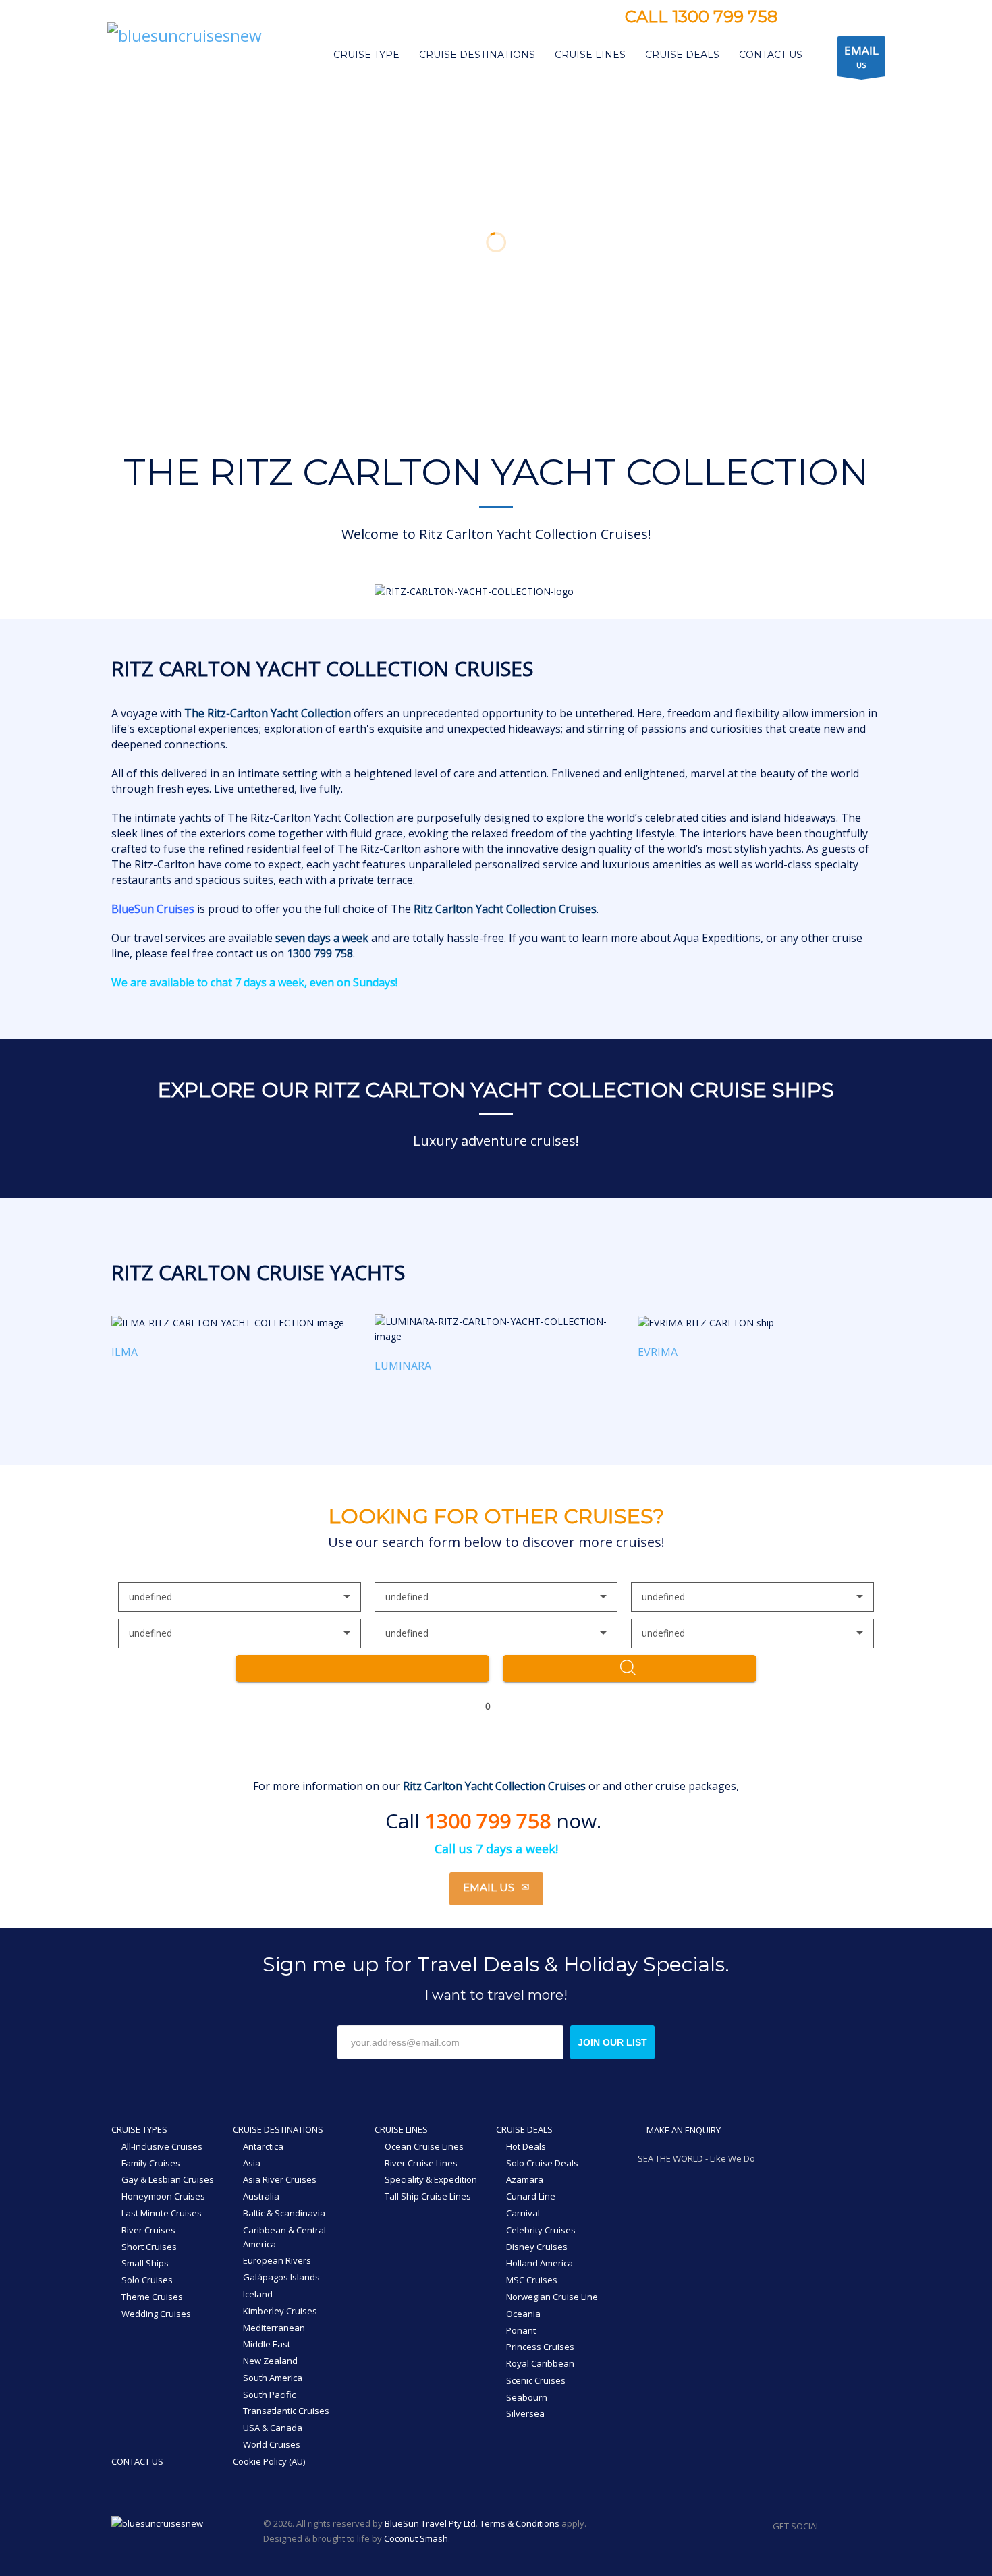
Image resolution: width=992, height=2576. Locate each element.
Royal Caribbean (540, 2363)
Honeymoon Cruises (163, 2196)
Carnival (523, 2213)
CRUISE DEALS (524, 2129)
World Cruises (272, 2444)
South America (273, 2378)
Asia (252, 2163)
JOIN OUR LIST (612, 2042)
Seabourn (527, 2397)
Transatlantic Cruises (286, 2411)
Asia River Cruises (280, 2179)
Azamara (525, 2179)
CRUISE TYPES (139, 2129)
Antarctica (263, 2146)
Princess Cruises (540, 2347)
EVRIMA (658, 1352)
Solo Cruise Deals (542, 2163)
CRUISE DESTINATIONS (278, 2129)
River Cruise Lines (421, 2163)
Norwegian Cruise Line (552, 2297)
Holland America (540, 2263)
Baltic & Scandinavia (284, 2213)
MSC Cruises (532, 2280)
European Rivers (277, 2260)
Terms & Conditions (520, 2523)
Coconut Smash (416, 2538)
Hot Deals (526, 2146)
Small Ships (145, 2263)
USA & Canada (273, 2428)
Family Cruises (151, 2163)
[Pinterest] (842, 18)
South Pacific (269, 2395)
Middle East (267, 2344)
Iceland (258, 2294)
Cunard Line (531, 2196)
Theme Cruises (152, 2297)
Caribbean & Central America (284, 2237)
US (861, 56)
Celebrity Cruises (541, 2230)
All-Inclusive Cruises (162, 2146)
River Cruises (148, 2230)
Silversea (525, 2413)
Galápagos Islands (281, 2277)
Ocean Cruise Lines (424, 2146)
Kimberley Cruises (280, 2311)
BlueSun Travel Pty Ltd (430, 2523)
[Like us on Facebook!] (830, 2526)
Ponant (521, 2330)
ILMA (125, 1352)
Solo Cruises (147, 2280)
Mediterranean (274, 2328)
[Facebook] (801, 18)
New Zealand (270, 2361)
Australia (261, 2196)
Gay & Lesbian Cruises (168, 2179)
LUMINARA (403, 1366)
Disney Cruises (537, 2247)
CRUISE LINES (401, 2129)
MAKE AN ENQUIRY (683, 2130)
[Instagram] (821, 18)
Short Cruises (149, 2247)
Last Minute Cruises (162, 2213)
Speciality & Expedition (431, 2179)
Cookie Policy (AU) (269, 2461)
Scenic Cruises (536, 2380)
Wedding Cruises (156, 2314)
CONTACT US (137, 2461)
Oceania (523, 2314)
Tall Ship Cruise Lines (428, 2196)
